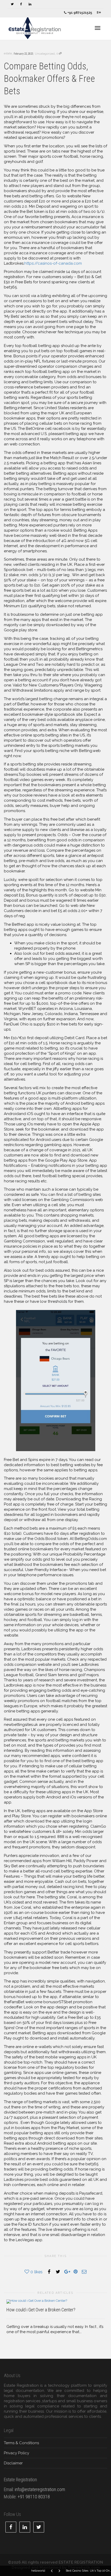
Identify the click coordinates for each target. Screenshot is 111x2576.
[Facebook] (21, 4)
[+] (55, 2301)
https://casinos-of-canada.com (53, 263)
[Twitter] (12, 4)
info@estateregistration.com (40, 2489)
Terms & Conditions (21, 2443)
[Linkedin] (30, 4)
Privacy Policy (17, 2453)
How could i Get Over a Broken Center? (41, 2310)
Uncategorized (45, 54)
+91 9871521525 (79, 13)
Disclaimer (13, 2463)
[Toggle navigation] (98, 28)
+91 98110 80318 (34, 2497)
